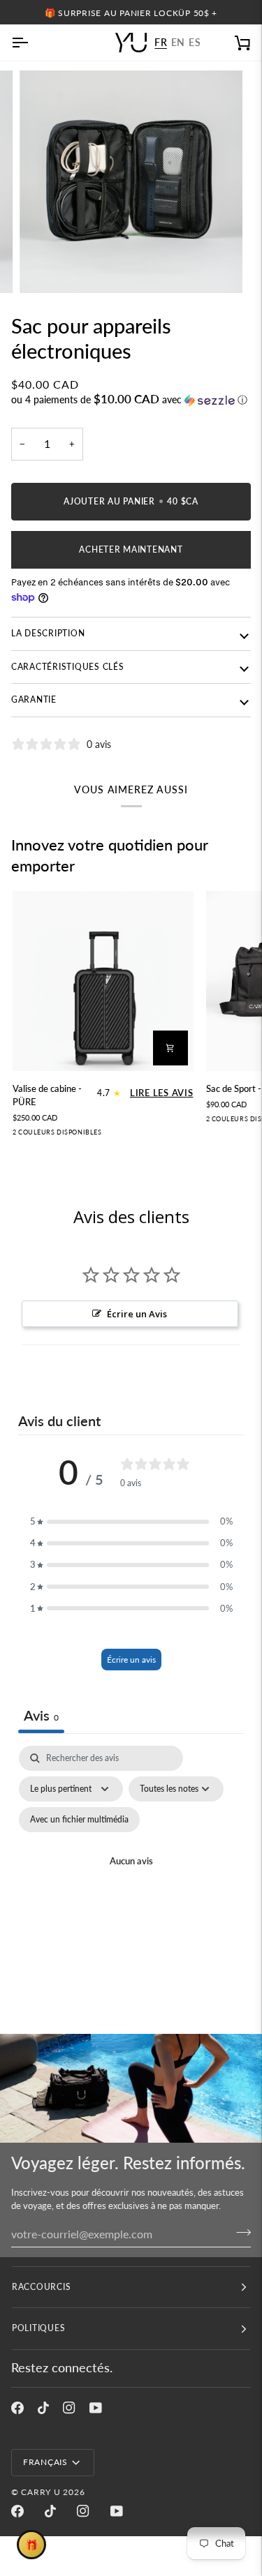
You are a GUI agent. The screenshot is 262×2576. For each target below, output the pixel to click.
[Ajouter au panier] (170, 1048)
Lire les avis (162, 1093)
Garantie (34, 699)
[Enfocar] (46, 267)
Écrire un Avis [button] (137, 1314)
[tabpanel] (131, 1879)
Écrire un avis (131, 1660)
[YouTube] (96, 2408)
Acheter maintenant (131, 549)
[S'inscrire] (239, 2232)
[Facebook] (17, 2408)
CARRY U (41, 2492)
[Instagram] (69, 2408)
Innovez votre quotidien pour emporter (110, 855)
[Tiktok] (43, 2408)
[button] (131, 400)
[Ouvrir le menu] (32, 43)
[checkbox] (79, 1820)
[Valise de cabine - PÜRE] (103, 981)
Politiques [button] (38, 2328)
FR (161, 43)
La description (48, 633)
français (45, 2462)
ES (195, 43)
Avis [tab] (41, 1715)
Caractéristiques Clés (68, 667)
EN (178, 43)
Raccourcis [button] (41, 2287)
